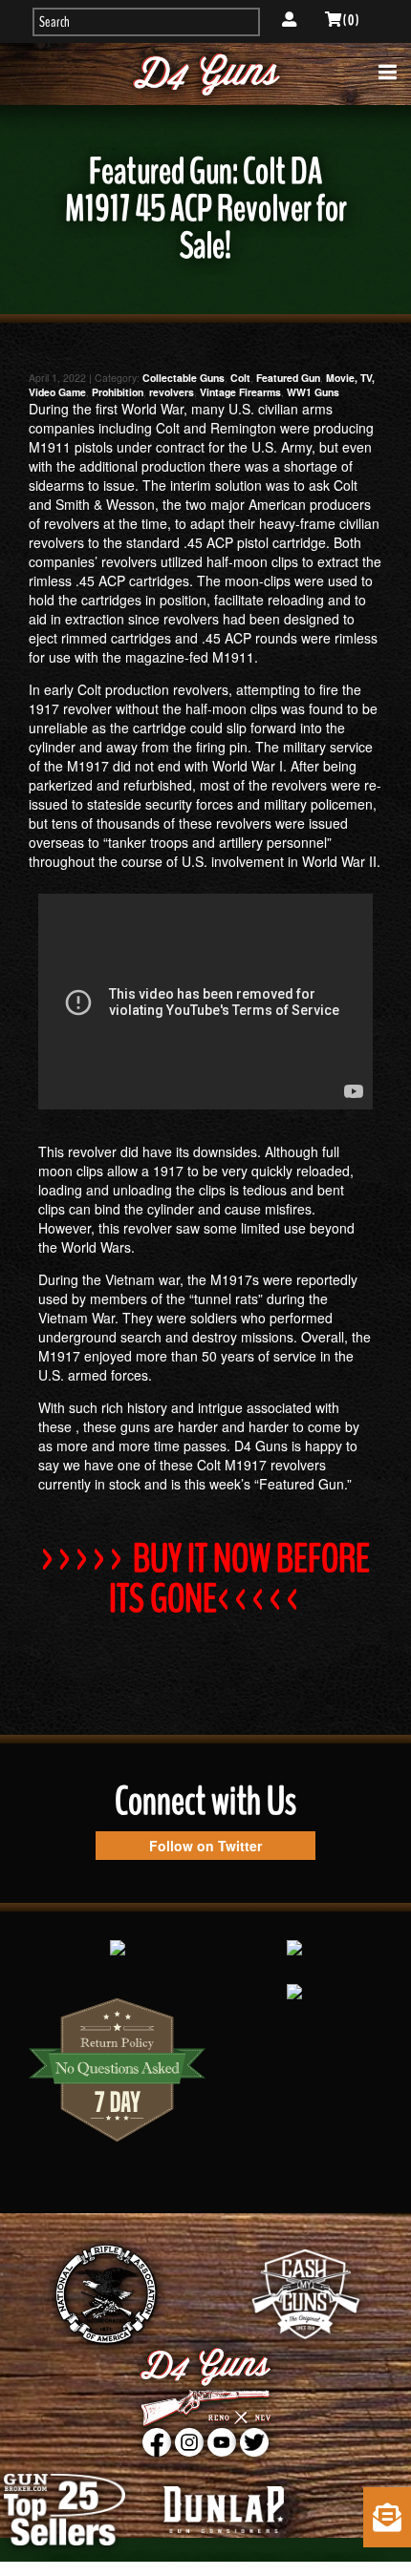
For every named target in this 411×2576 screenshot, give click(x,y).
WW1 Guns (313, 392)
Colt (240, 378)
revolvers (172, 392)
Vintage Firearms (240, 392)
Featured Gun (288, 378)
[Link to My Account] (289, 20)
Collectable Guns (184, 378)
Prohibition (118, 392)
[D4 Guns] (206, 74)
